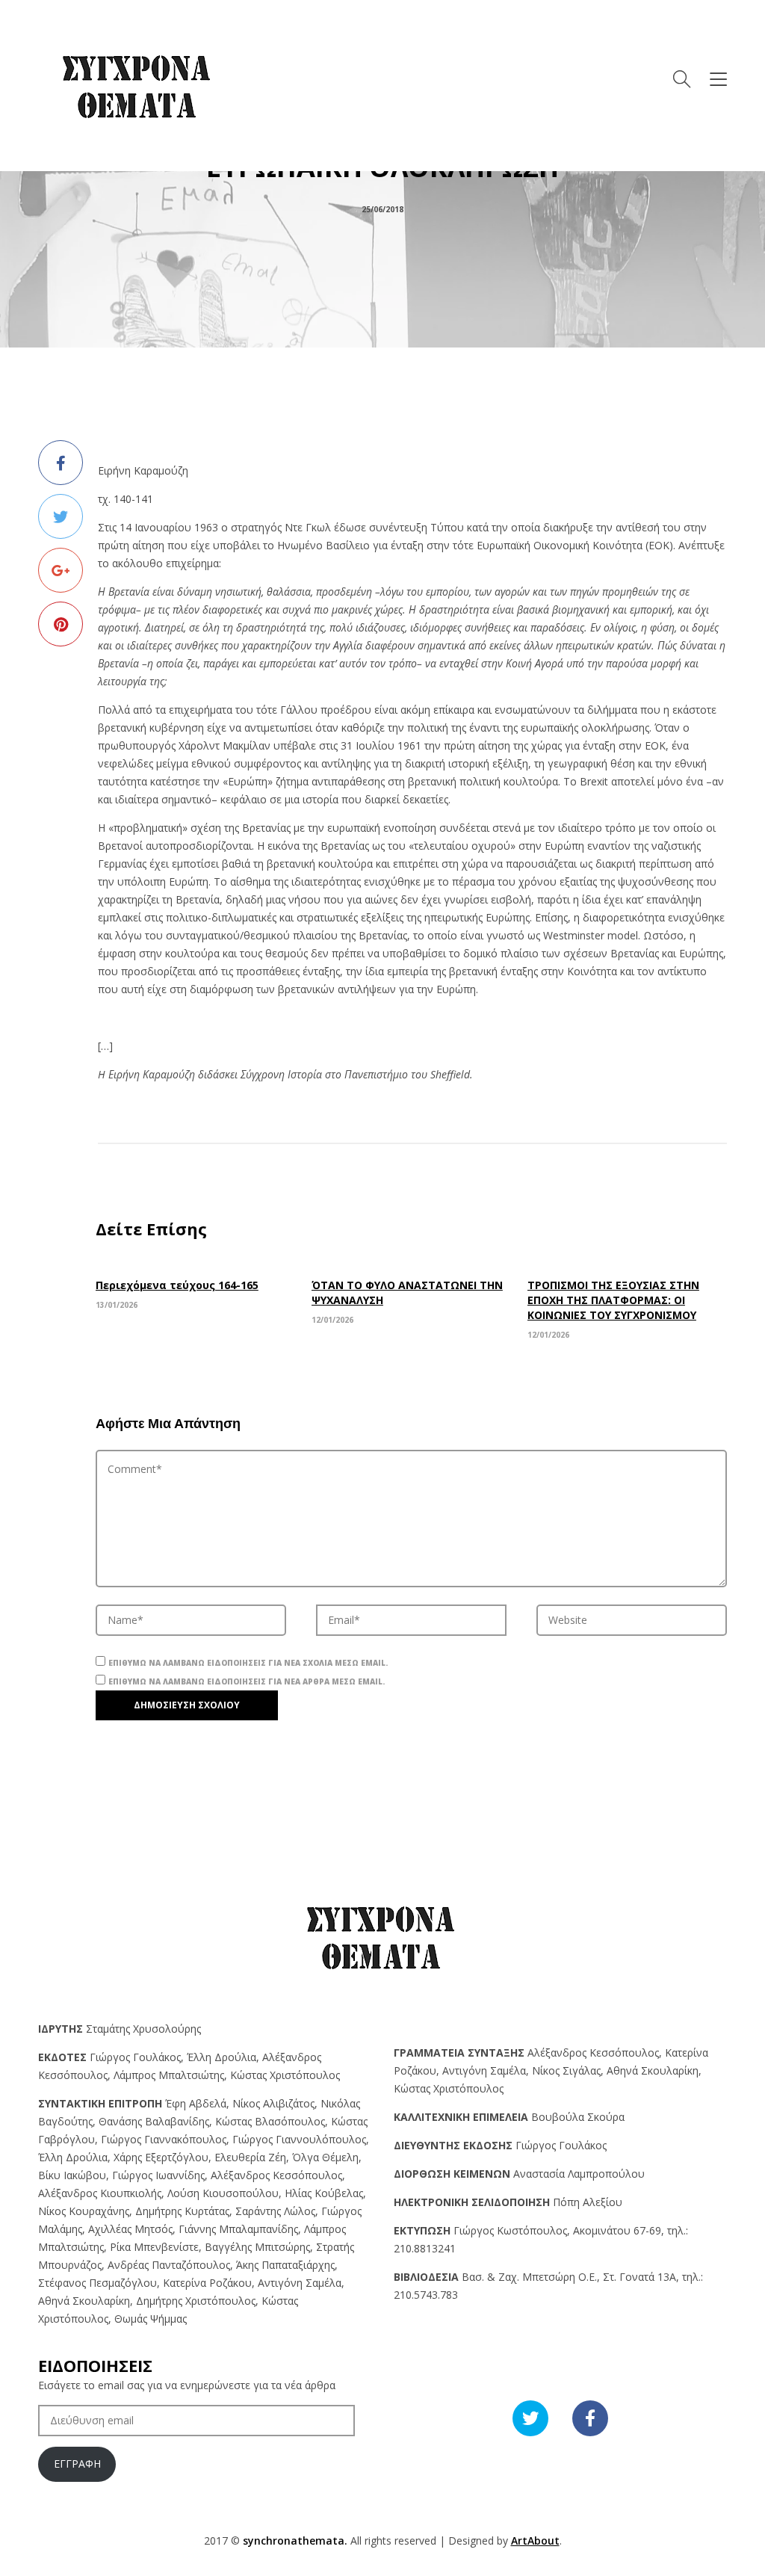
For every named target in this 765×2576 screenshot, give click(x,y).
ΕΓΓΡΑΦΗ (77, 2464)
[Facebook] (61, 463)
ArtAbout (535, 2541)
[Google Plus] (61, 570)
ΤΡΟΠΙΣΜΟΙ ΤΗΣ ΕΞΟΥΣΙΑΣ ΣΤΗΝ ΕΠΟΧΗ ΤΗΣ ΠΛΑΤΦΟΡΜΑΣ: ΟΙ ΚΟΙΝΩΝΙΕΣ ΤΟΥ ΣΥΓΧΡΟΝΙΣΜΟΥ (613, 1300)
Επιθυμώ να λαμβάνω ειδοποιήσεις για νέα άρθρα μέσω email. (247, 1681)
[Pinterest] (61, 624)
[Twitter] (61, 516)
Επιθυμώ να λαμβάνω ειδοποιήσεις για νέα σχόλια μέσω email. (248, 1663)
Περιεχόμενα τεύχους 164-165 (177, 1285)
